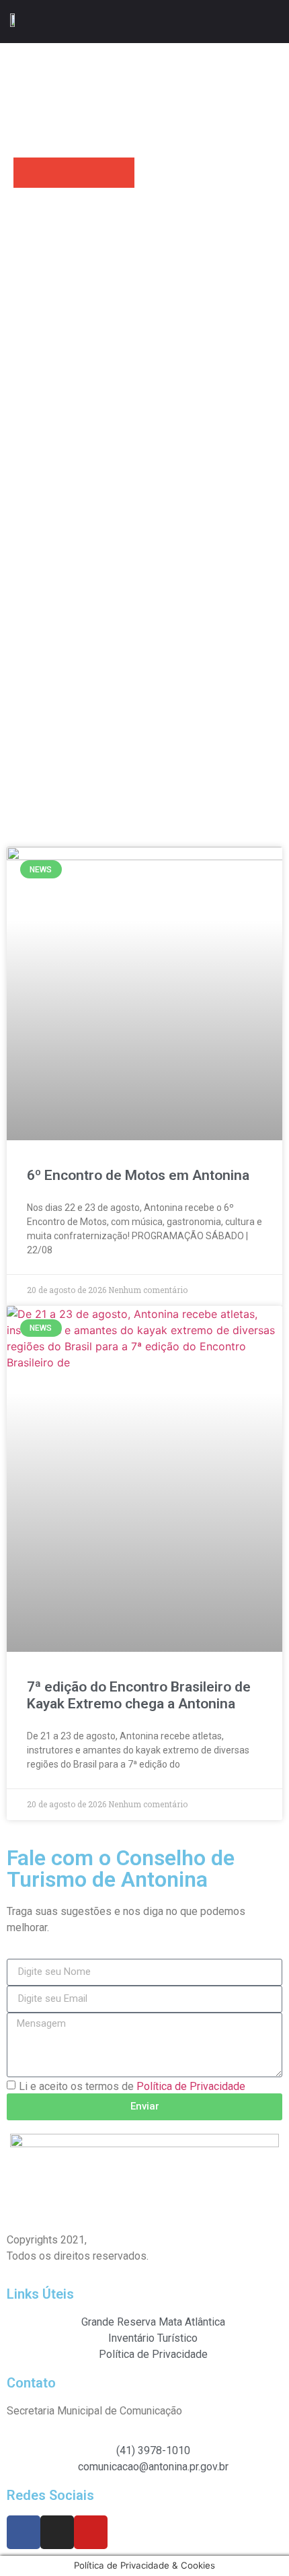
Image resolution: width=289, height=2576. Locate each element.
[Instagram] (57, 2532)
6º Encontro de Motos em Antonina (138, 1175)
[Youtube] (91, 2532)
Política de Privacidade (191, 2086)
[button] (270, 21)
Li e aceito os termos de (132, 2086)
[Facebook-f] (24, 2532)
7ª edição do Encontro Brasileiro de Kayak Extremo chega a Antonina (139, 1695)
